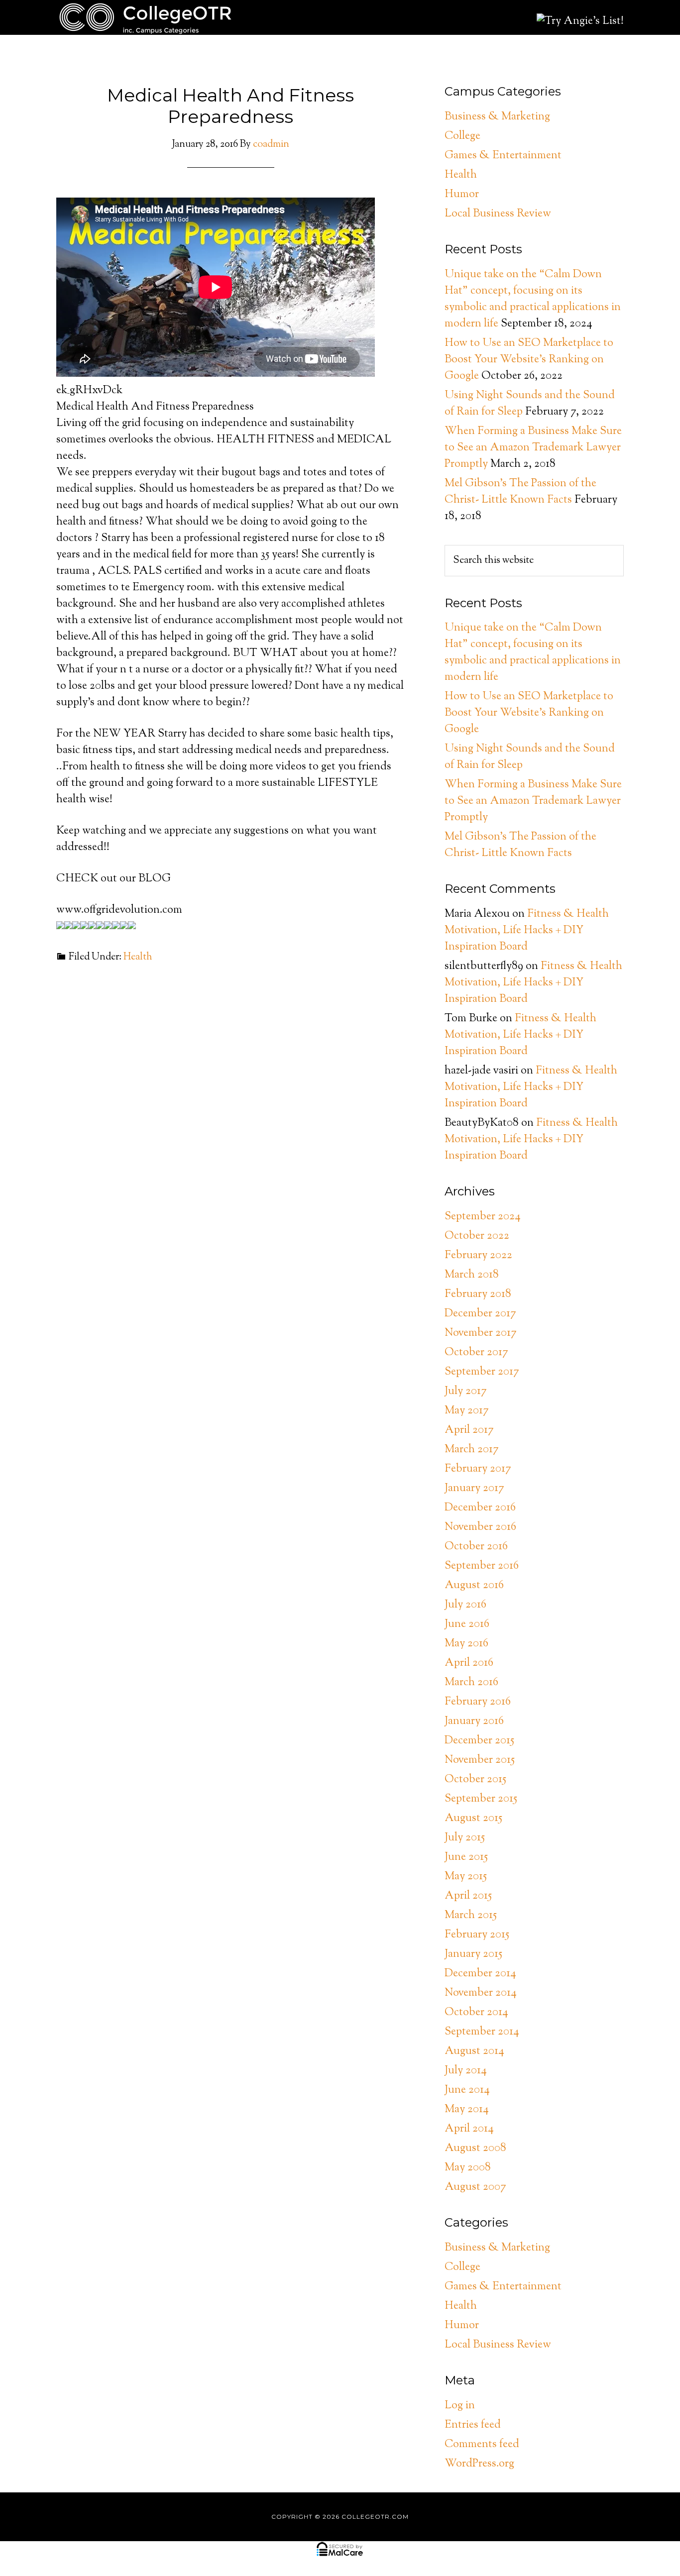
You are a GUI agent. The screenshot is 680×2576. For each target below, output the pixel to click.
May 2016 (466, 1644)
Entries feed (473, 2425)
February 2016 (478, 1702)
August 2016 (474, 1586)
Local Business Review (498, 214)
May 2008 (468, 2168)
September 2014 (482, 2032)
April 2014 (469, 2129)
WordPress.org (479, 2464)
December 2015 (479, 1741)
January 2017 (474, 1489)
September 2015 (481, 1799)
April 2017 (469, 1430)
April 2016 (469, 1663)
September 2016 (482, 1566)
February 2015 (477, 1935)
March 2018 (472, 1275)
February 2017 (478, 1469)
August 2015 (473, 1819)
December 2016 (480, 1508)
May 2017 (467, 1411)
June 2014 (467, 2090)
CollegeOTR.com (146, 17)
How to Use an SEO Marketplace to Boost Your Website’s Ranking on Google (529, 360)
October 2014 (476, 2013)
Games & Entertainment (503, 156)
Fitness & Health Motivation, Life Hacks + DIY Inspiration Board (527, 931)
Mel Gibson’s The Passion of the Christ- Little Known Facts (520, 492)
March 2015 (471, 1916)
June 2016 (467, 1624)
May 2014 (467, 2110)
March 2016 (471, 1683)
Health (138, 957)
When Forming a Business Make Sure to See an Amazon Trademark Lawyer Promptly (533, 448)
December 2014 (480, 1974)
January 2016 (474, 1721)
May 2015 (466, 1877)
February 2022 (478, 1256)
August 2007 (475, 2187)
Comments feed (482, 2445)
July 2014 (466, 2071)
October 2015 (475, 1780)
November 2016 (480, 1527)
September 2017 (482, 1372)
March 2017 (472, 1450)
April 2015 (468, 1896)
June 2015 (466, 1857)
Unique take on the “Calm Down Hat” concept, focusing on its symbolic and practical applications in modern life (533, 299)
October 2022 (477, 1236)
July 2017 (466, 1392)
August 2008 (475, 2148)
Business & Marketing (497, 117)
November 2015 (480, 1760)
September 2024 (483, 1217)
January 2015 (473, 1954)
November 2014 (481, 1993)
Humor (462, 195)
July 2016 (465, 1605)
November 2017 (481, 1333)
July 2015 (465, 1838)
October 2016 (476, 1547)
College (462, 136)
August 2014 (474, 2051)
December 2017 (480, 1314)
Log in (460, 2406)
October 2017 (476, 1353)
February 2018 (478, 1294)
